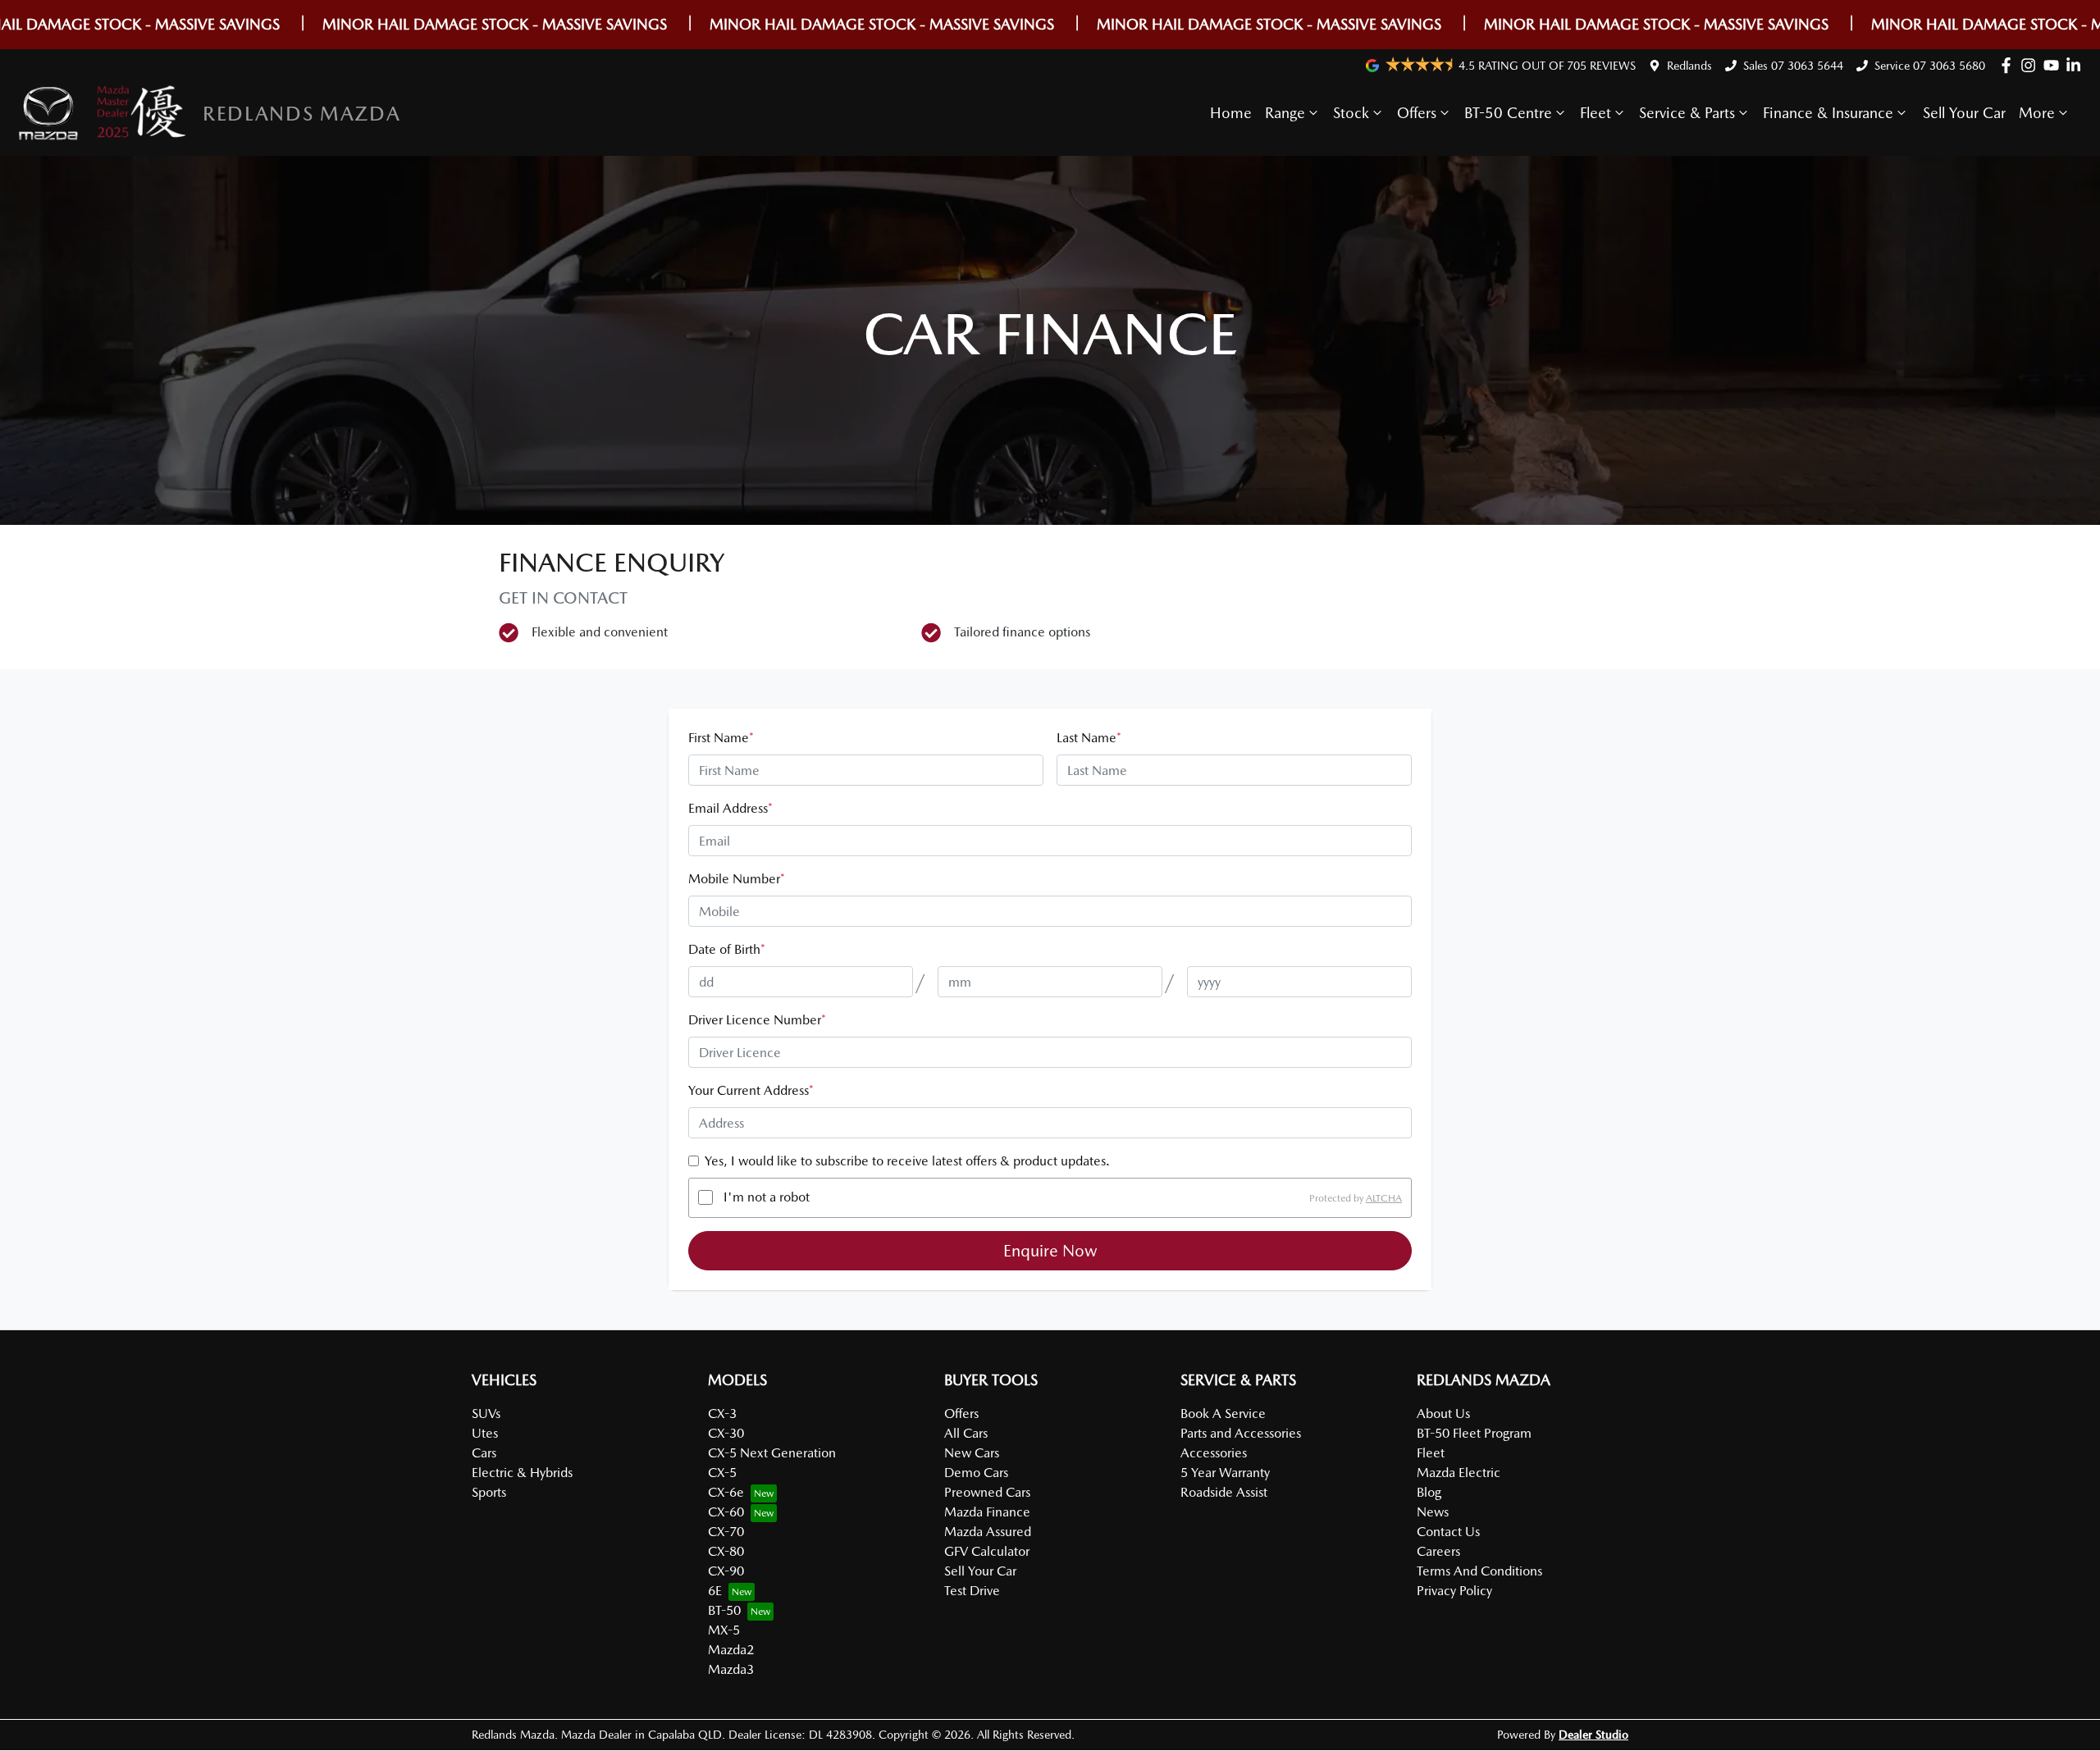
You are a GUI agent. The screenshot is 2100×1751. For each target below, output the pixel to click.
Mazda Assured (988, 1532)
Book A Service (1223, 1414)
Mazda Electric (1459, 1473)
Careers (1438, 1551)
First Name (721, 738)
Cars (484, 1453)
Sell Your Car (1964, 113)
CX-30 (726, 1433)
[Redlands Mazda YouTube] (2054, 65)
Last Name (1089, 738)
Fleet (1596, 113)
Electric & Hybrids (522, 1473)
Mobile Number (737, 879)
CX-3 (722, 1414)
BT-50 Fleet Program (1474, 1433)
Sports (489, 1492)
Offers (1417, 113)
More (2037, 113)
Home (1231, 113)
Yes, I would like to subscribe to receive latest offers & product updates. (907, 1161)
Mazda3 (731, 1669)
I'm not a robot (767, 1197)
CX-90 (726, 1571)
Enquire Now (1050, 1251)
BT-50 (724, 1610)
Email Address (730, 808)
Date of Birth (727, 949)
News (1433, 1512)
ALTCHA (1384, 1197)
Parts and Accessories (1241, 1433)
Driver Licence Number (757, 1020)
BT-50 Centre (1508, 113)
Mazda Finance (987, 1512)
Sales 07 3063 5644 (1793, 66)
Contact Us (1448, 1532)
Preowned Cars (987, 1492)
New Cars (972, 1453)
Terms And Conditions (1479, 1571)
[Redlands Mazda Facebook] (2009, 65)
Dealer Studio (1593, 1735)
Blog (1429, 1492)
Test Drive (972, 1591)
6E (715, 1591)
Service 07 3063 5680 (1930, 66)
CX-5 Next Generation (772, 1453)
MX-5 (724, 1630)
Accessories (1214, 1453)
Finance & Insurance (1828, 113)
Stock (1351, 113)
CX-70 (726, 1532)
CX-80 (726, 1551)
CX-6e (726, 1492)
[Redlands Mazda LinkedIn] (2077, 65)
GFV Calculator (987, 1551)
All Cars (966, 1433)
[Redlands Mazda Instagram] (2032, 65)
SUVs (486, 1414)
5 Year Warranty (1225, 1473)
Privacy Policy (1454, 1591)
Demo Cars (976, 1473)
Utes (485, 1433)
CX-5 (722, 1473)
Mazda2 (731, 1650)
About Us (1443, 1414)
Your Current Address (751, 1090)
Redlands (1689, 66)
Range (1285, 113)
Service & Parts (1687, 113)
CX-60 (726, 1512)
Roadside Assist (1224, 1492)
